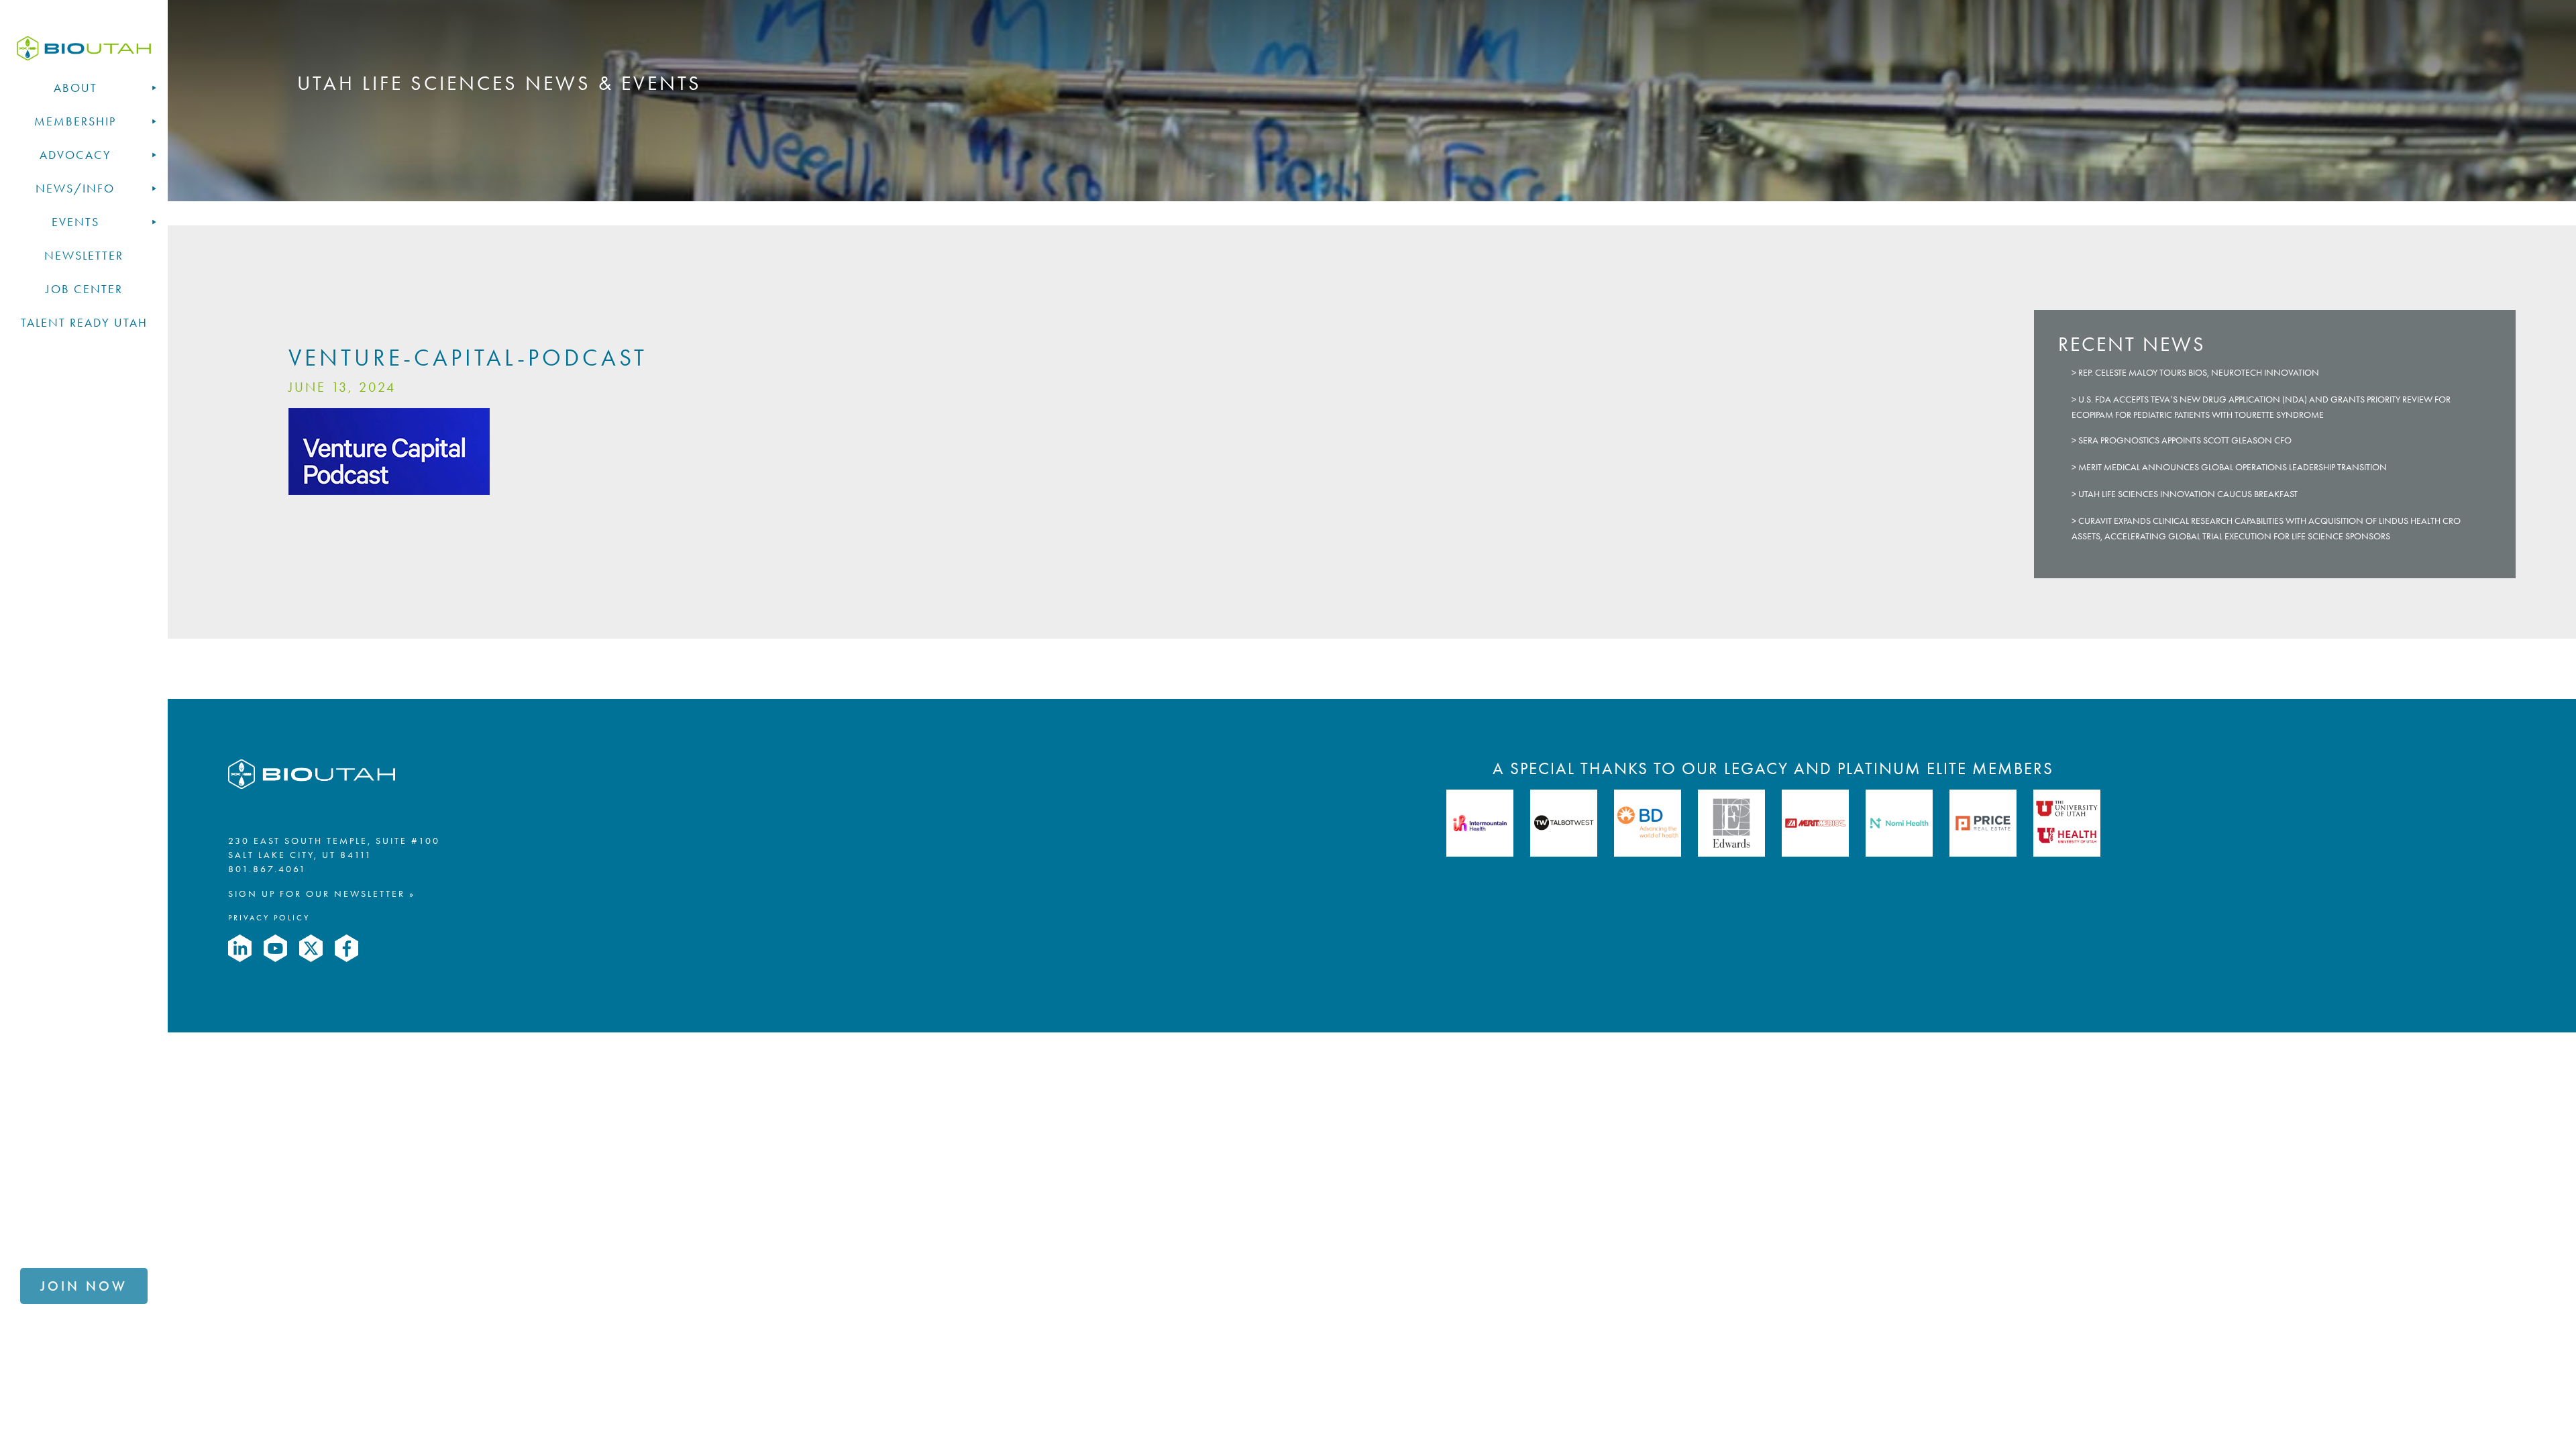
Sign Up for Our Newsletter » (322, 894)
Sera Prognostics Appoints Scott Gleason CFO (2185, 440)
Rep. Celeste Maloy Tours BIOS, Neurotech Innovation (2199, 373)
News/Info (75, 189)
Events (75, 222)
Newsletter (84, 256)
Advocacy (75, 155)
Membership (75, 121)
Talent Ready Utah (84, 323)
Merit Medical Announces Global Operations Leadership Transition (2233, 467)
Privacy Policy (269, 918)
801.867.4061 (267, 869)
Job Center (84, 289)
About (75, 88)
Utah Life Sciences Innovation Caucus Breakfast (2188, 494)
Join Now (84, 1286)
